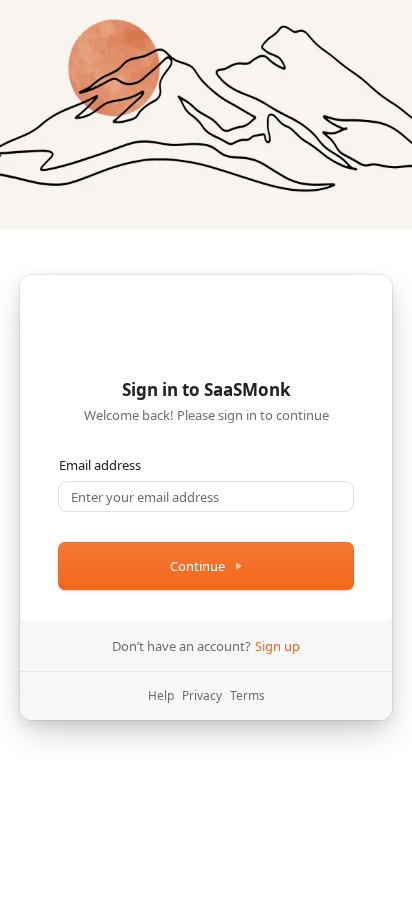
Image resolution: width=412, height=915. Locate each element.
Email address (100, 465)
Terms (247, 696)
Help (161, 696)
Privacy (202, 696)
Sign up (277, 646)
